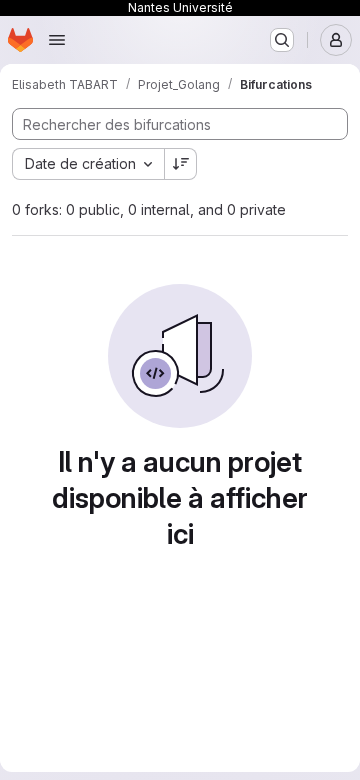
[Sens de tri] (181, 164)
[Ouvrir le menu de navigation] (57, 40)
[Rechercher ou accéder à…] (282, 40)
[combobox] (88, 164)
